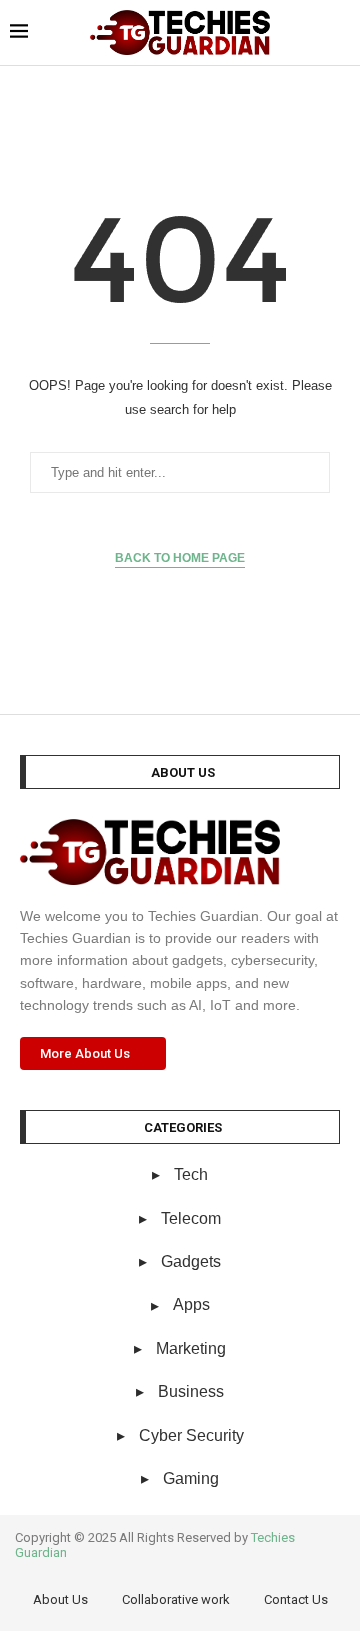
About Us (60, 1599)
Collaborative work (176, 1599)
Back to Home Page (180, 558)
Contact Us (296, 1599)
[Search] (340, 33)
